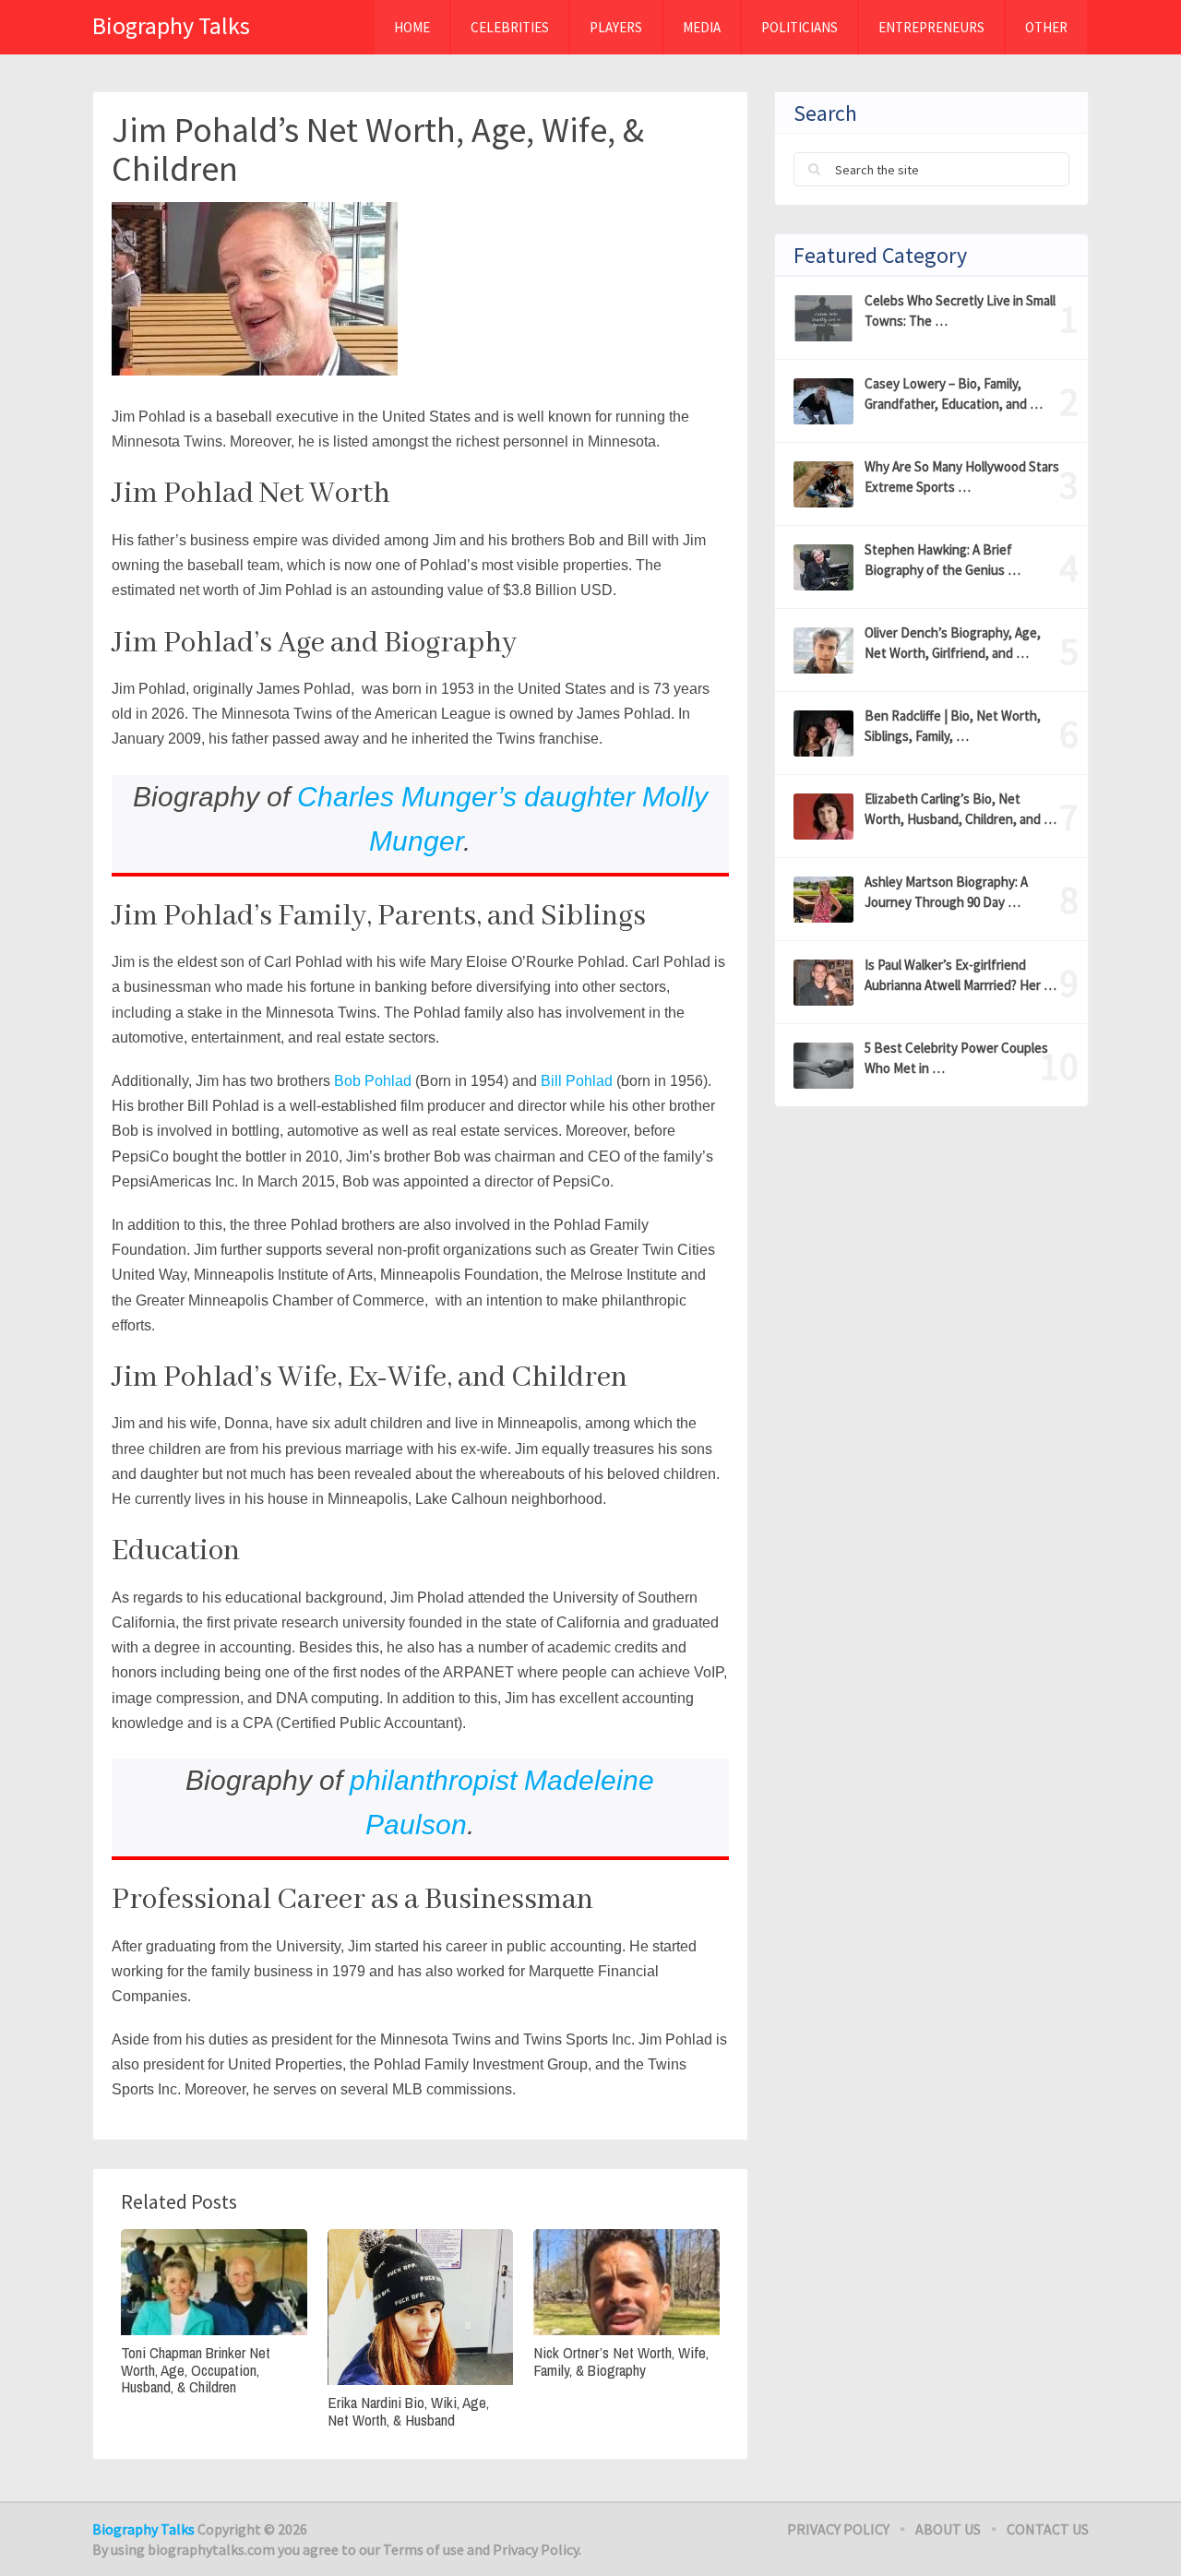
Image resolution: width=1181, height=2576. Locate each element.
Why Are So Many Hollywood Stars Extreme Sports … (962, 477)
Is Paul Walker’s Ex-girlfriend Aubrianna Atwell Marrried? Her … (960, 975)
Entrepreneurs (931, 27)
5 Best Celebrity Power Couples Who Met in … (956, 1058)
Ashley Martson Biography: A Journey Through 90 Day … (946, 892)
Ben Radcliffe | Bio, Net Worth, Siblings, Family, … (953, 726)
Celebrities (510, 27)
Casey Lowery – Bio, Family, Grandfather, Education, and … (954, 394)
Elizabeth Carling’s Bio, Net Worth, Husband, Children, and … (960, 809)
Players (616, 27)
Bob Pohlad (373, 1081)
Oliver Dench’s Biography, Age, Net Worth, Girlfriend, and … (953, 643)
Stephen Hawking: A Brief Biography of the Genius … (942, 560)
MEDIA (702, 27)
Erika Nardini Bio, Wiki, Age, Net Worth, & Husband (408, 2411)
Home (412, 27)
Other (1046, 27)
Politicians (799, 27)
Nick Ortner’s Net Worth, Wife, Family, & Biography (621, 2361)
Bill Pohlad (577, 1081)
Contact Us (1048, 2529)
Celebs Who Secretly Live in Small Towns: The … (960, 310)
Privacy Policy (838, 2529)
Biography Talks (171, 25)
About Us (948, 2529)
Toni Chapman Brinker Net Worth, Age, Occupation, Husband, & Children (196, 2370)
